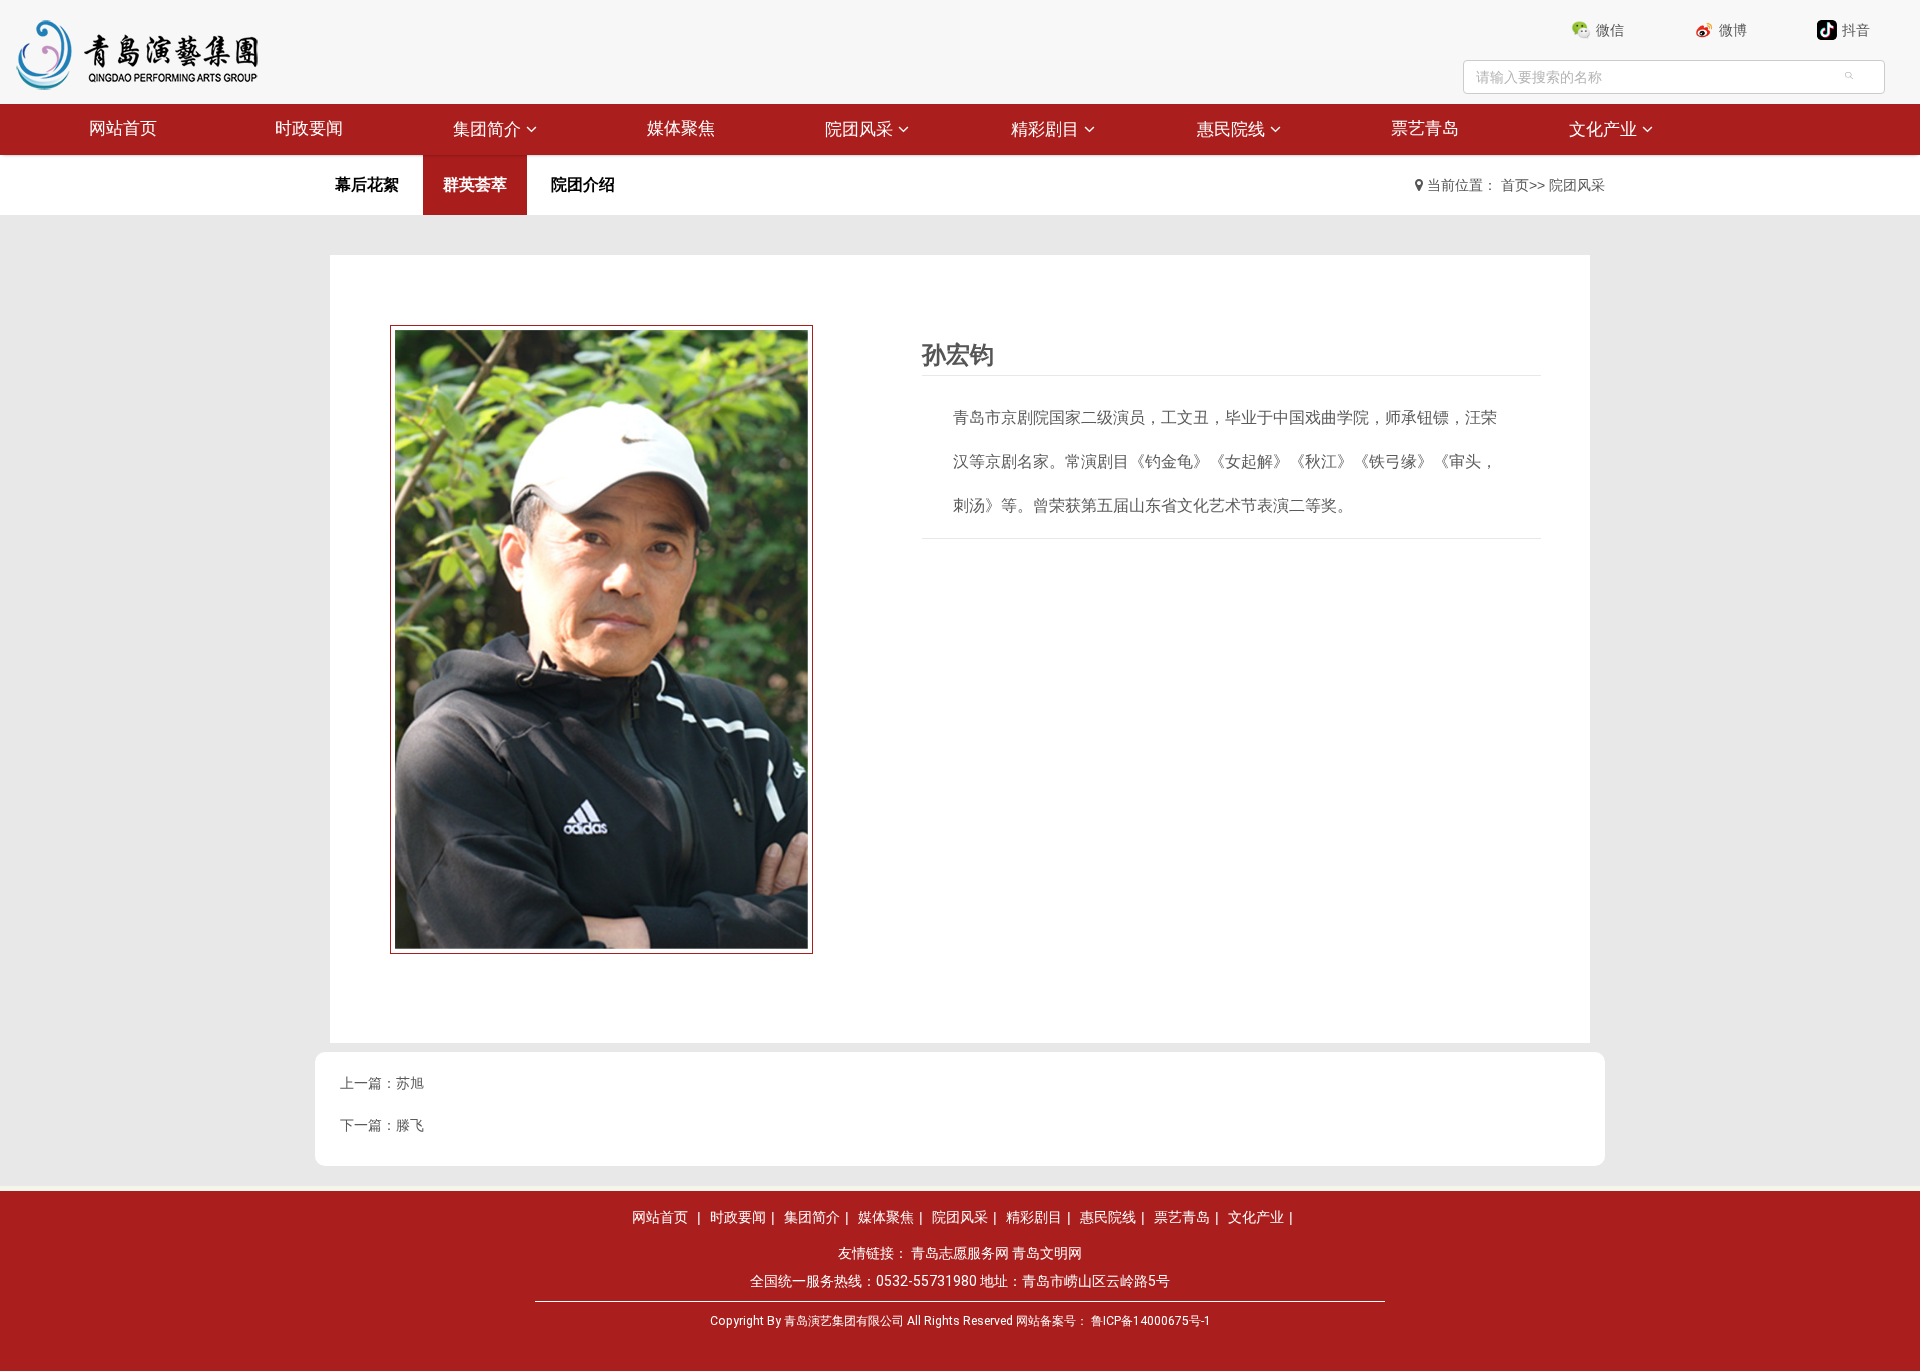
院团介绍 (583, 184)
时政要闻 (309, 128)
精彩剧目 (1045, 129)
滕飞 (410, 1125)
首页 (1515, 185)
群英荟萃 (475, 184)
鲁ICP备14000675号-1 (1151, 1321)
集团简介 (487, 129)
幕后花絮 (367, 184)
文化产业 (1603, 129)
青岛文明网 (1047, 1253)
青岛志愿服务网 (960, 1253)
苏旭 (410, 1083)
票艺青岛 (1425, 128)
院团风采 (859, 129)
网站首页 (123, 128)
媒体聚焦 (681, 128)
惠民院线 (1231, 129)
